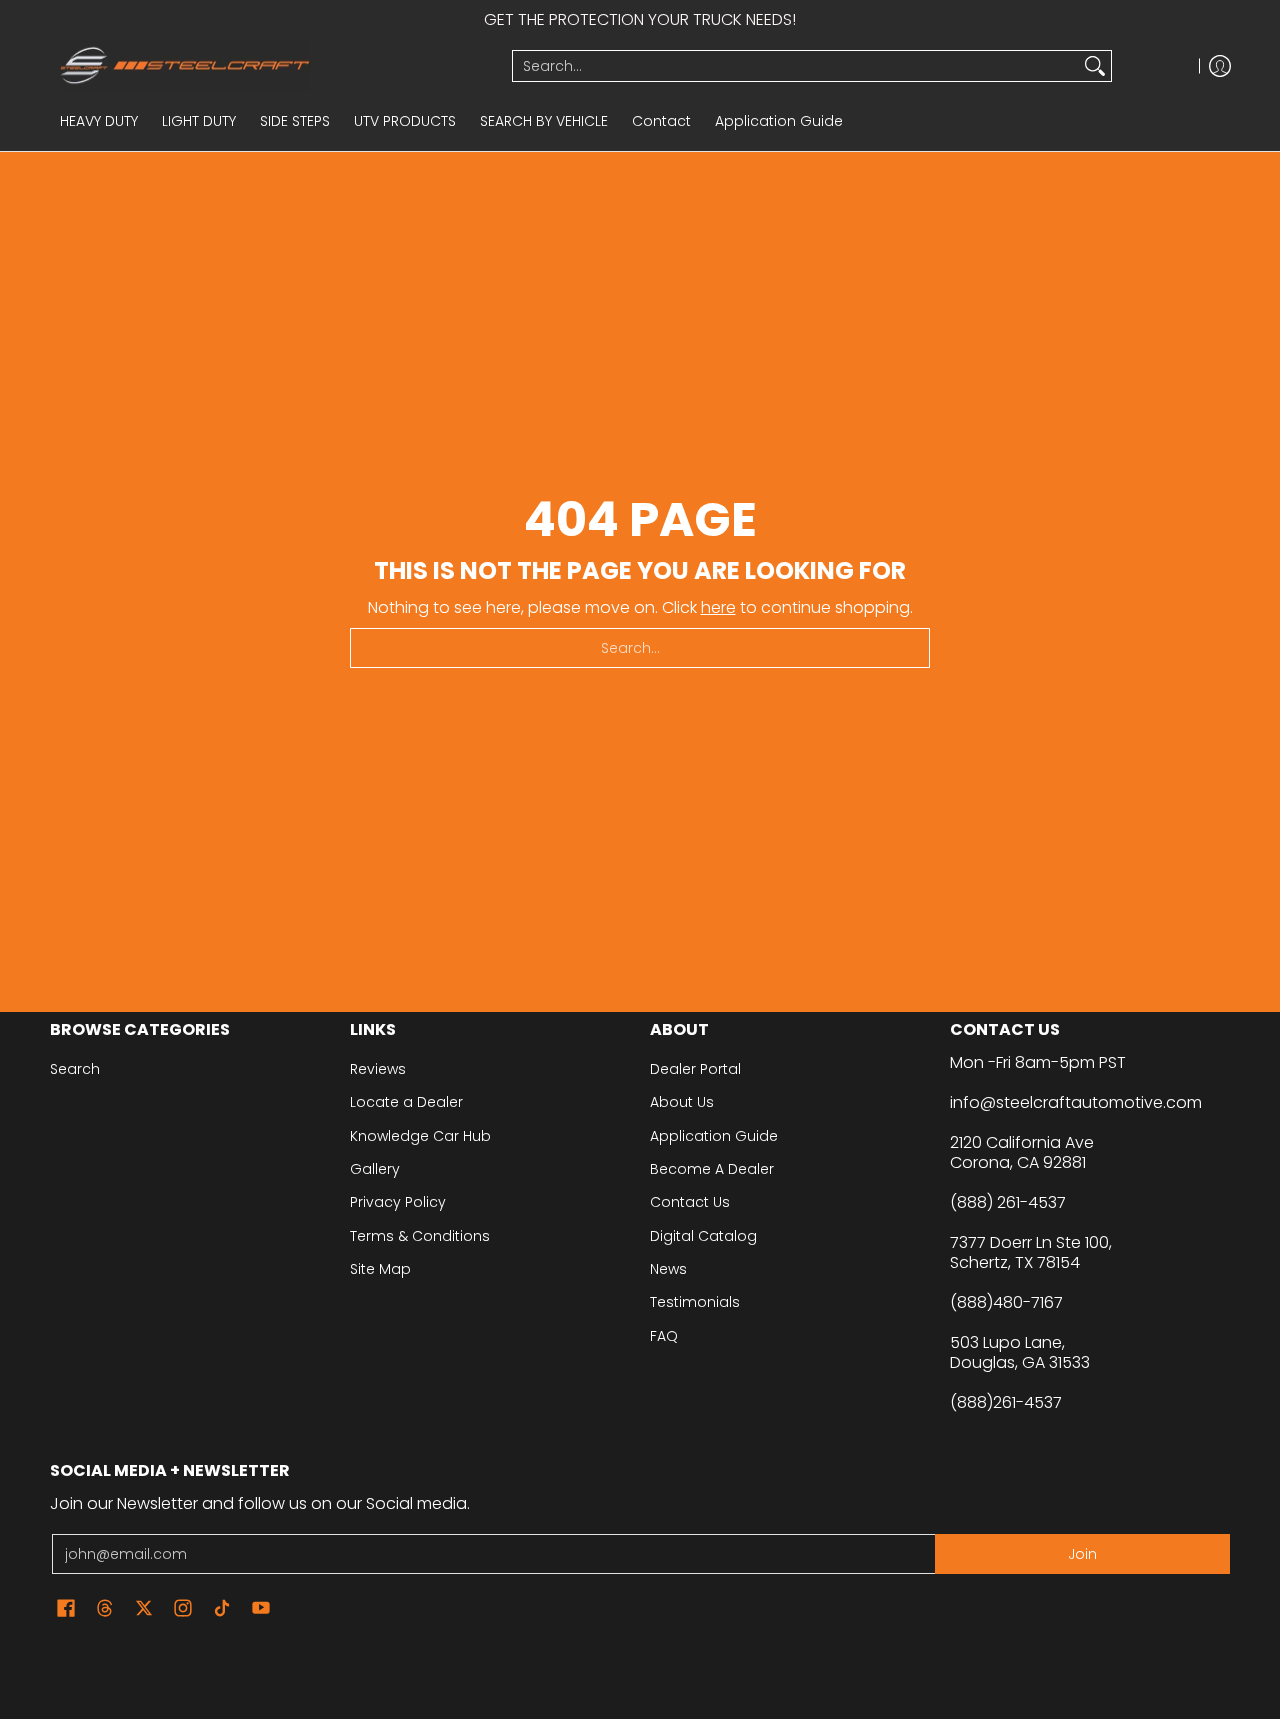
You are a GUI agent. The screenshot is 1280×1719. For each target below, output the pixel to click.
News (668, 1269)
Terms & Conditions (420, 1236)
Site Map (380, 1269)
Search (75, 1069)
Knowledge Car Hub (420, 1136)
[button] (66, 1608)
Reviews (378, 1069)
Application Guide (714, 1136)
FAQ (664, 1336)
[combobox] (796, 66)
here (718, 607)
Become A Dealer (712, 1169)
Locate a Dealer (406, 1102)
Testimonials (695, 1302)
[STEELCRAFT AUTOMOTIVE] (273, 65)
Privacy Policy (398, 1202)
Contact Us (690, 1202)
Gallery (375, 1169)
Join (1082, 1554)
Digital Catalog (703, 1236)
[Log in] (1220, 65)
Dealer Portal (695, 1069)
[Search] (1095, 66)
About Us (682, 1102)
